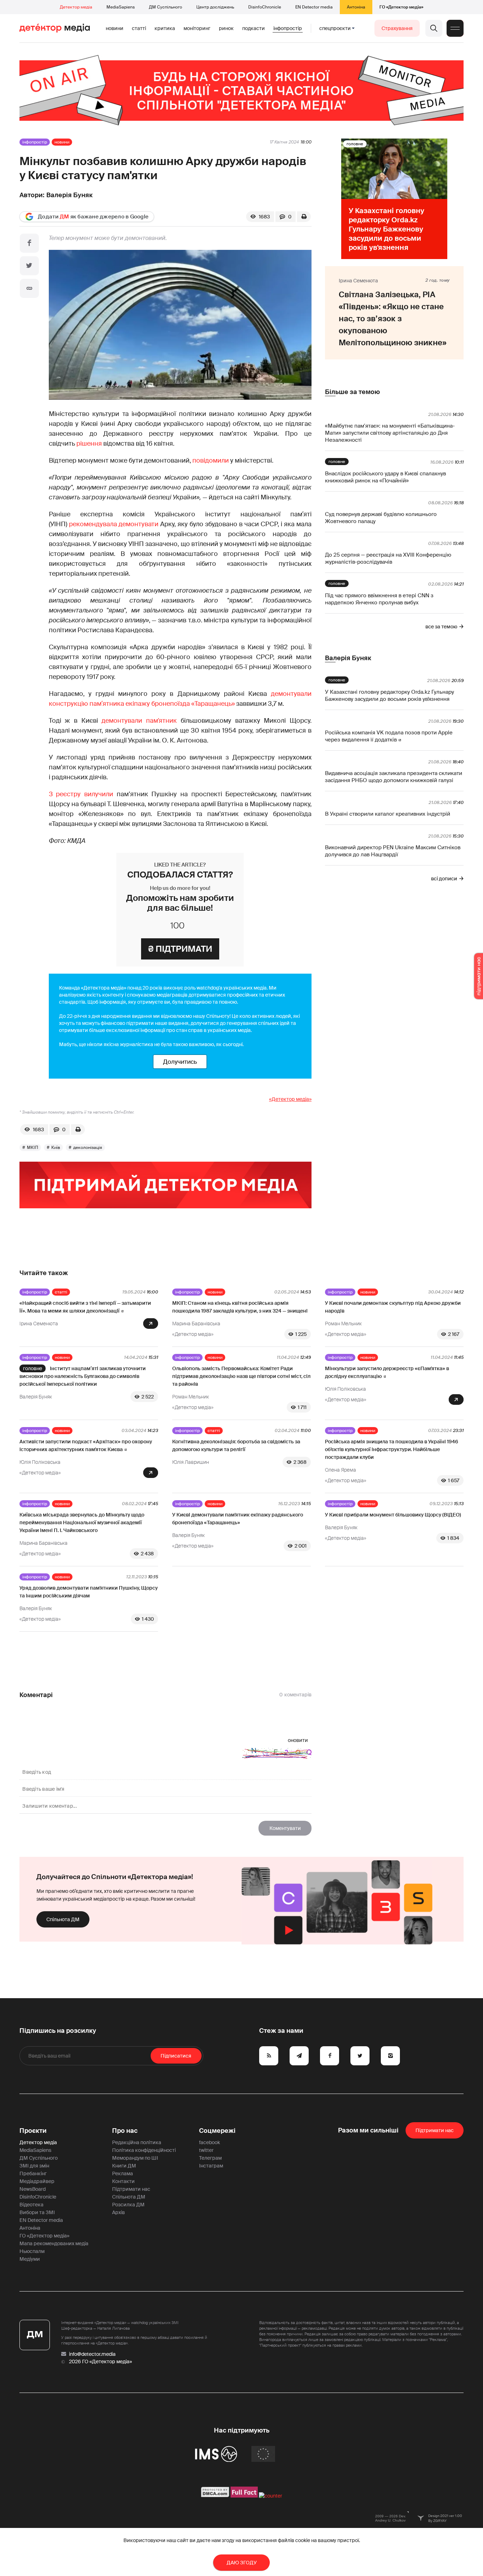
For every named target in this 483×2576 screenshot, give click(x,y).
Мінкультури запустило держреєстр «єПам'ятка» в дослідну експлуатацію (387, 1372)
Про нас (125, 2131)
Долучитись (180, 1062)
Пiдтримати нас (435, 2130)
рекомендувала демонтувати (114, 524)
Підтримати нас (131, 2189)
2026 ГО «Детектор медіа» (100, 2361)
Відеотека (31, 2205)
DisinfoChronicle (265, 7)
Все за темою (441, 627)
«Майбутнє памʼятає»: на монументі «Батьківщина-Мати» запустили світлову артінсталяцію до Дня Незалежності (390, 433)
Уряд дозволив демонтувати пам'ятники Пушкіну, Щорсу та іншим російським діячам (89, 1592)
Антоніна (356, 7)
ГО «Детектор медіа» (401, 7)
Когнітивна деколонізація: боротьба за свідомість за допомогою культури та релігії (236, 1445)
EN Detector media (314, 7)
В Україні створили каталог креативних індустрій (388, 814)
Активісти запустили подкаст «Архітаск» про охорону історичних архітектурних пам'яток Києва (86, 1445)
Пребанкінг (33, 2173)
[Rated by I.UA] (270, 2496)
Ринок (226, 28)
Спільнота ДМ (63, 1919)
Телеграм (210, 2158)
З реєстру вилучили (81, 794)
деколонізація (88, 1148)
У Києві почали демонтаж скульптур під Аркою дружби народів (393, 1307)
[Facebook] (29, 243)
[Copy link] (29, 288)
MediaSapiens (121, 7)
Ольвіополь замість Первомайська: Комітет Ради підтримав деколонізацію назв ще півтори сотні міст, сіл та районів (241, 1376)
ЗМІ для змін (34, 2166)
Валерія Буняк (69, 195)
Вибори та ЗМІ (37, 2212)
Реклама (123, 2173)
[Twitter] (29, 266)
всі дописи (444, 879)
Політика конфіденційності (144, 2150)
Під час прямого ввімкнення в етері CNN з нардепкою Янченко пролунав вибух (379, 599)
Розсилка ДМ (128, 2205)
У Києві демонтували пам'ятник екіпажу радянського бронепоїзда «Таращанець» (238, 1519)
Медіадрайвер (37, 2181)
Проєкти (33, 2131)
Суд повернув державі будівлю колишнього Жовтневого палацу (381, 518)
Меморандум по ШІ (135, 2158)
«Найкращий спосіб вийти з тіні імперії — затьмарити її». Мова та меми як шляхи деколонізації (85, 1307)
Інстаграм (211, 2166)
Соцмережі (217, 2131)
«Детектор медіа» (290, 1099)
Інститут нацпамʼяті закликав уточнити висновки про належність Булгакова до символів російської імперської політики (83, 1376)
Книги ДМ (124, 2166)
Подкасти (254, 28)
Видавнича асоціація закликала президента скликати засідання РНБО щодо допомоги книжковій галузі (394, 777)
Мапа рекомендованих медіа (54, 2243)
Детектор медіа (76, 7)
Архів (118, 2212)
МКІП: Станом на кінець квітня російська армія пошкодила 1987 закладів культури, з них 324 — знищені (240, 1307)
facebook (210, 2142)
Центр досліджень (215, 7)
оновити (298, 1740)
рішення (89, 444)
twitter (206, 2150)
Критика (165, 28)
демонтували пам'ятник (139, 721)
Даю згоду (242, 2563)
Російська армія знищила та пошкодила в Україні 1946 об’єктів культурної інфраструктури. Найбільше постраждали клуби (392, 1449)
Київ (56, 1148)
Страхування (397, 28)
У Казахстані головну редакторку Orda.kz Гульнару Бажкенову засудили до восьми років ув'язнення (389, 696)
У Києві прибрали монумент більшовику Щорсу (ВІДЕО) (393, 1515)
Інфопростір (288, 28)
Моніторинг (197, 28)
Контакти (123, 2181)
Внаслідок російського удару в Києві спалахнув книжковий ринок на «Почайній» (385, 477)
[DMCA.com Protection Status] (215, 2496)
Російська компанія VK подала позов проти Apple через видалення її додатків (389, 736)
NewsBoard (33, 2189)
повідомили (211, 460)
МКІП (33, 1148)
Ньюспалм (32, 2251)
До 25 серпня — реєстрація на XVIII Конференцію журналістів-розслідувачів (388, 558)
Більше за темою (352, 392)
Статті (139, 28)
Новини (115, 28)
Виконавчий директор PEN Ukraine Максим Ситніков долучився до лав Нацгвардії (393, 851)
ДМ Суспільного (165, 7)
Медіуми (30, 2259)
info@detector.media (92, 2354)
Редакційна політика (137, 2142)
